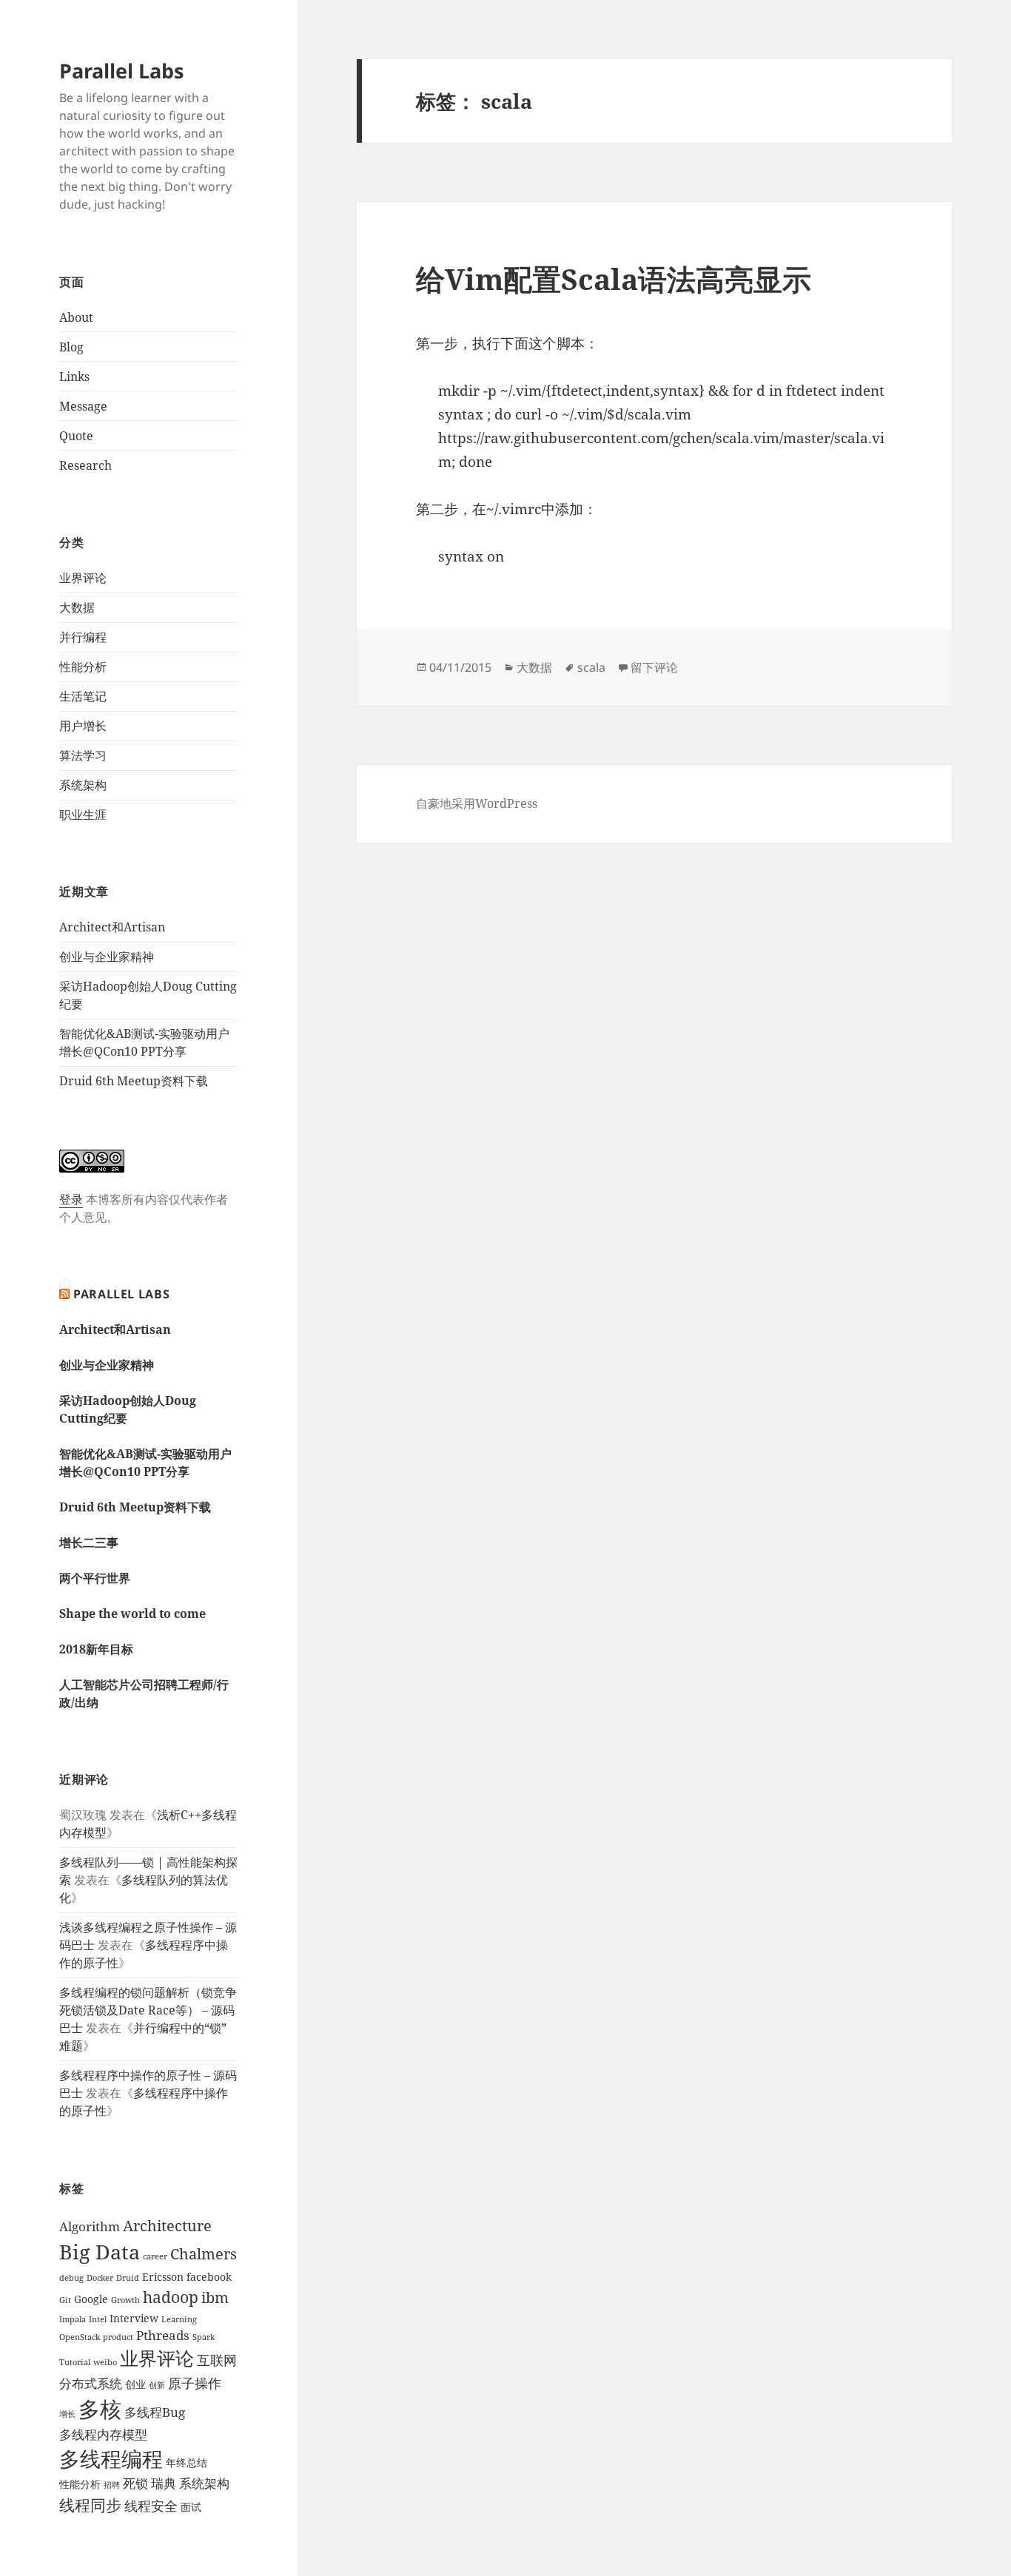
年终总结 (187, 2462)
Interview (134, 2318)
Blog (71, 347)
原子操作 (195, 2383)
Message (83, 406)
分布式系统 (91, 2383)
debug (71, 2278)
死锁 (135, 2483)
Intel (98, 2319)
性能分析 (83, 667)
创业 (135, 2384)
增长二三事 (89, 1542)
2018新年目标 (96, 1649)
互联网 (217, 2360)
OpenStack (80, 2337)
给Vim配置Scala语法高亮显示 (614, 279)
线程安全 (151, 2505)
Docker (100, 2278)
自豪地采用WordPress (477, 803)
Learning (179, 2319)
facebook (209, 2277)
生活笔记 (83, 696)
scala (591, 667)
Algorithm (90, 2226)
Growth (125, 2300)
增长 (67, 2414)
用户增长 (83, 726)
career (155, 2256)
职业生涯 (83, 815)
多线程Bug (155, 2412)
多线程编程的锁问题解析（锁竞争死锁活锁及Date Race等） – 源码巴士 (148, 2010)
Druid (128, 2278)
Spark (204, 2337)
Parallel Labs (121, 71)
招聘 (112, 2485)
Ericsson (163, 2277)
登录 (71, 1199)
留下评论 (654, 667)
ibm (215, 2297)
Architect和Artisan (112, 927)
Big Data (100, 2252)
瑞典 (164, 2483)
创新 (157, 2385)
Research (85, 465)
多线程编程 (111, 2458)
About (76, 317)
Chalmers (204, 2254)
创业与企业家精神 (107, 957)
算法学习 (83, 755)
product (118, 2337)
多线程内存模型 (103, 2434)
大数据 (77, 607)
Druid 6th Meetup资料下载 (134, 1081)
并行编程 (83, 637)
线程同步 (90, 2505)
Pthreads (163, 2335)
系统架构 (83, 785)
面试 (191, 2507)
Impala (73, 2319)
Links (74, 377)
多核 (100, 2409)
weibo (105, 2362)
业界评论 (83, 578)
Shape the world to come (132, 1614)
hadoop (171, 2297)
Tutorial (75, 2362)
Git (65, 2300)
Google (91, 2299)
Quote (76, 436)
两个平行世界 (95, 1578)
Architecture (167, 2226)
